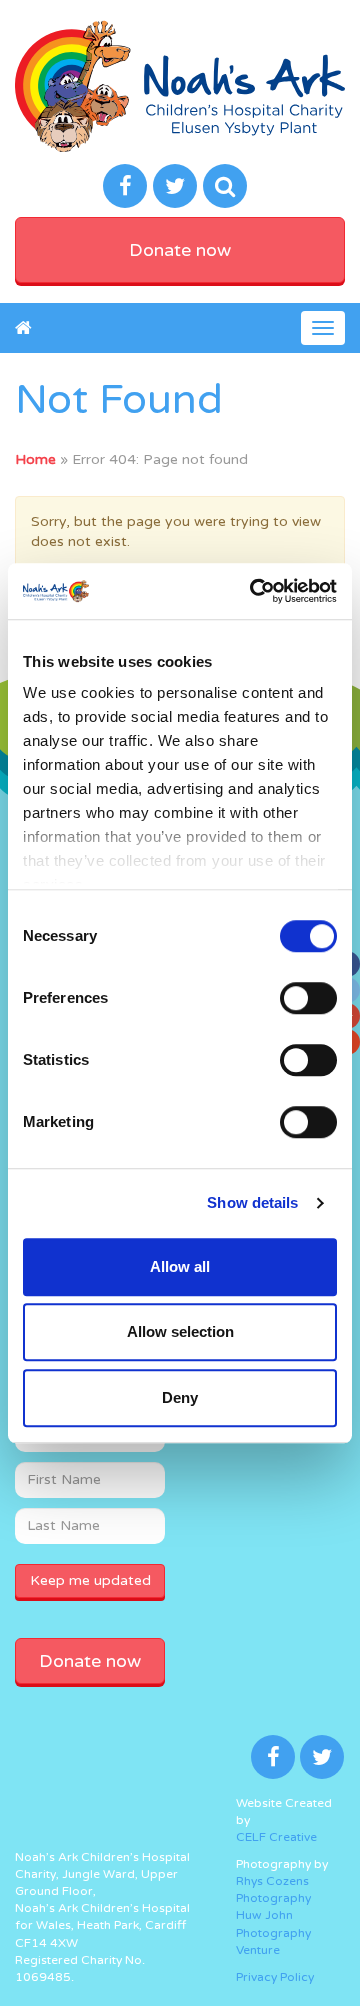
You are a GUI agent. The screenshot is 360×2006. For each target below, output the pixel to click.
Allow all (180, 1266)
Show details (252, 1202)
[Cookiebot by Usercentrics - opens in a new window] (254, 591)
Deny (180, 1397)
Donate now (180, 250)
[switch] (308, 998)
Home (35, 459)
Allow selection (180, 1331)
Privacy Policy (275, 1977)
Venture (258, 1950)
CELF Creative (276, 1837)
